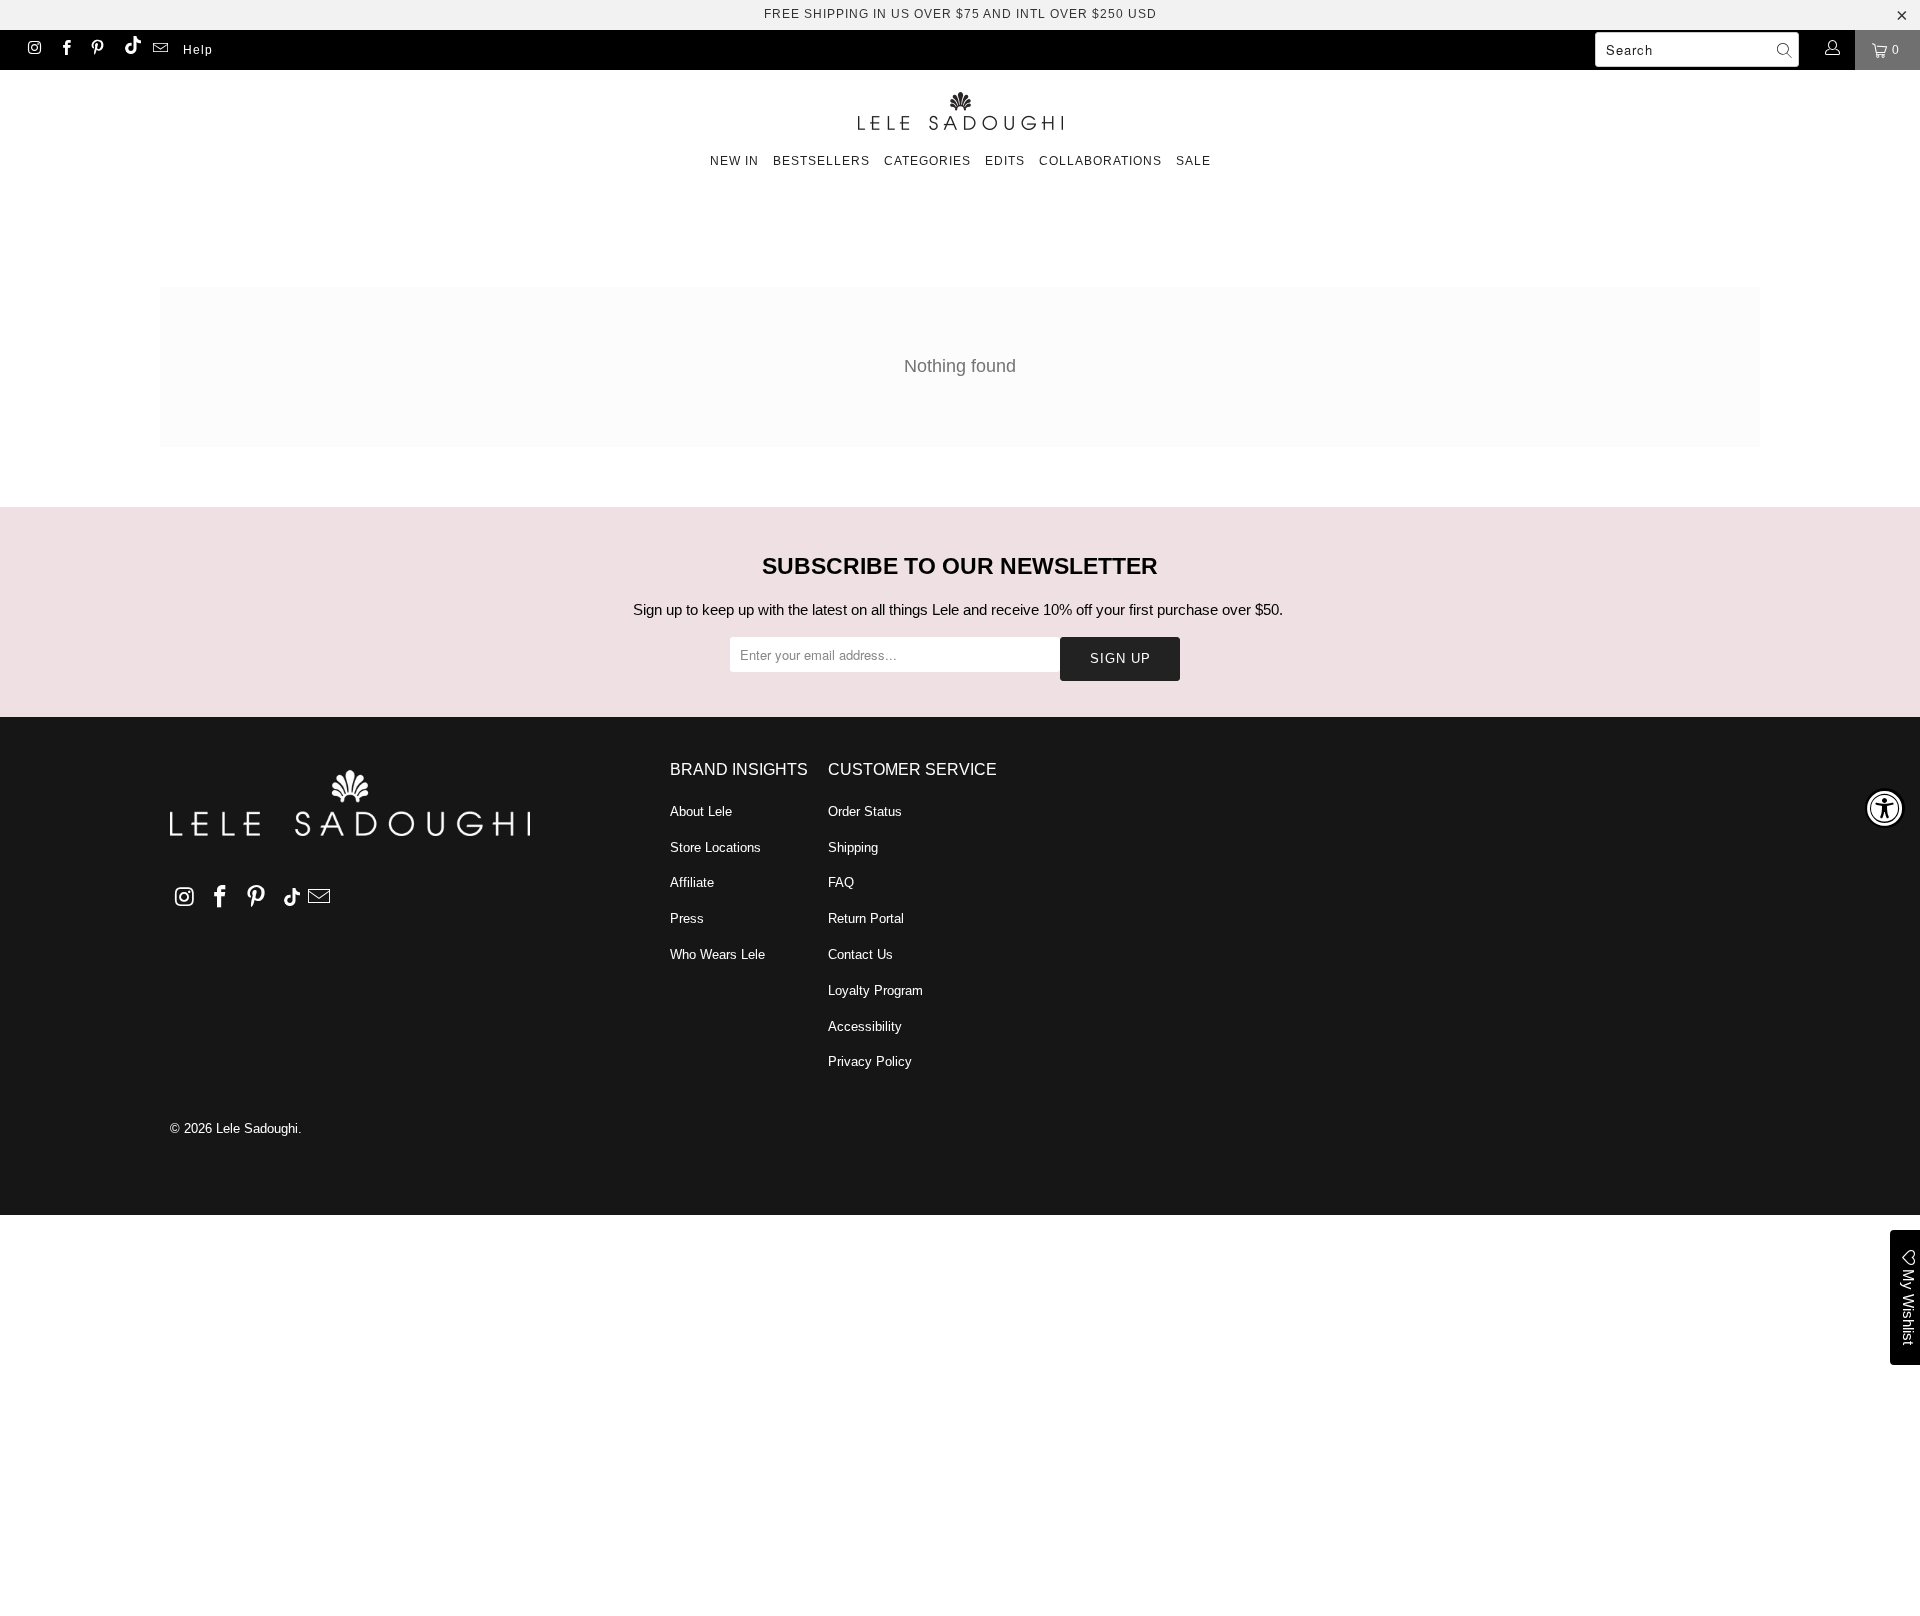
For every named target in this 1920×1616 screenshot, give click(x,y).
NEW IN (734, 161)
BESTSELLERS (821, 161)
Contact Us (860, 954)
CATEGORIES (927, 161)
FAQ (841, 882)
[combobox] (1697, 49)
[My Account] (1831, 50)
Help (198, 50)
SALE (1193, 161)
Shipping (853, 847)
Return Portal (866, 918)
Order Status (865, 811)
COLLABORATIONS (1100, 161)
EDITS (1005, 161)
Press (687, 918)
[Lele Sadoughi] (960, 107)
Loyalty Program (875, 990)
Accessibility (865, 1026)
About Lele (701, 811)
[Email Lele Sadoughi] (159, 50)
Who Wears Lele (717, 954)
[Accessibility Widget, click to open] (1885, 808)
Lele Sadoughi (257, 1128)
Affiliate (692, 882)
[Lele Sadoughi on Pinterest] (96, 50)
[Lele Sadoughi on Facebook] (64, 50)
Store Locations (715, 847)
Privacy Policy (870, 1061)
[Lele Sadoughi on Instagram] (33, 50)
